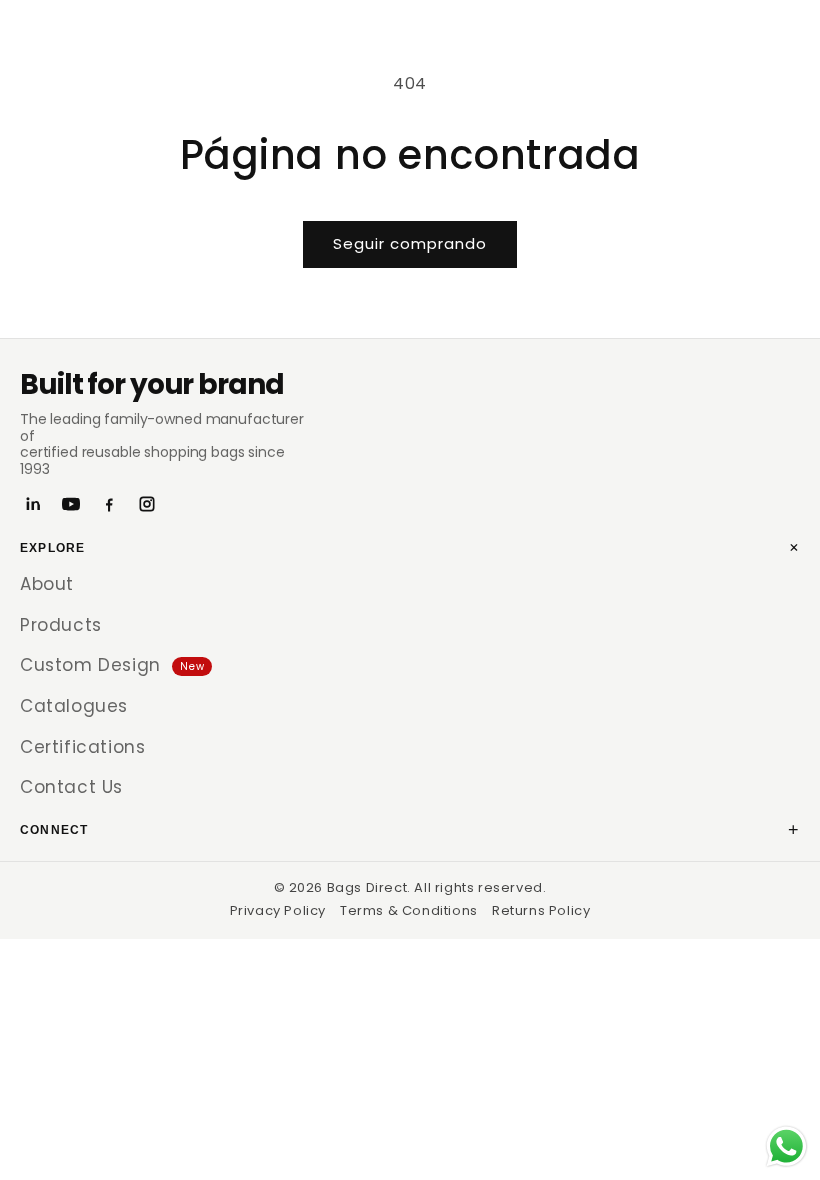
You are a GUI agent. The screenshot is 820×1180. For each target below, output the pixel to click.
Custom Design (112, 665)
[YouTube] (71, 504)
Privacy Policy (278, 910)
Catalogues (74, 706)
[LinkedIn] (33, 504)
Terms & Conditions (409, 910)
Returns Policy (541, 910)
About (47, 584)
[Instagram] (147, 504)
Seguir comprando (410, 243)
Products (61, 625)
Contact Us (71, 787)
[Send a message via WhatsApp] (786, 1146)
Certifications (82, 747)
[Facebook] (109, 504)
